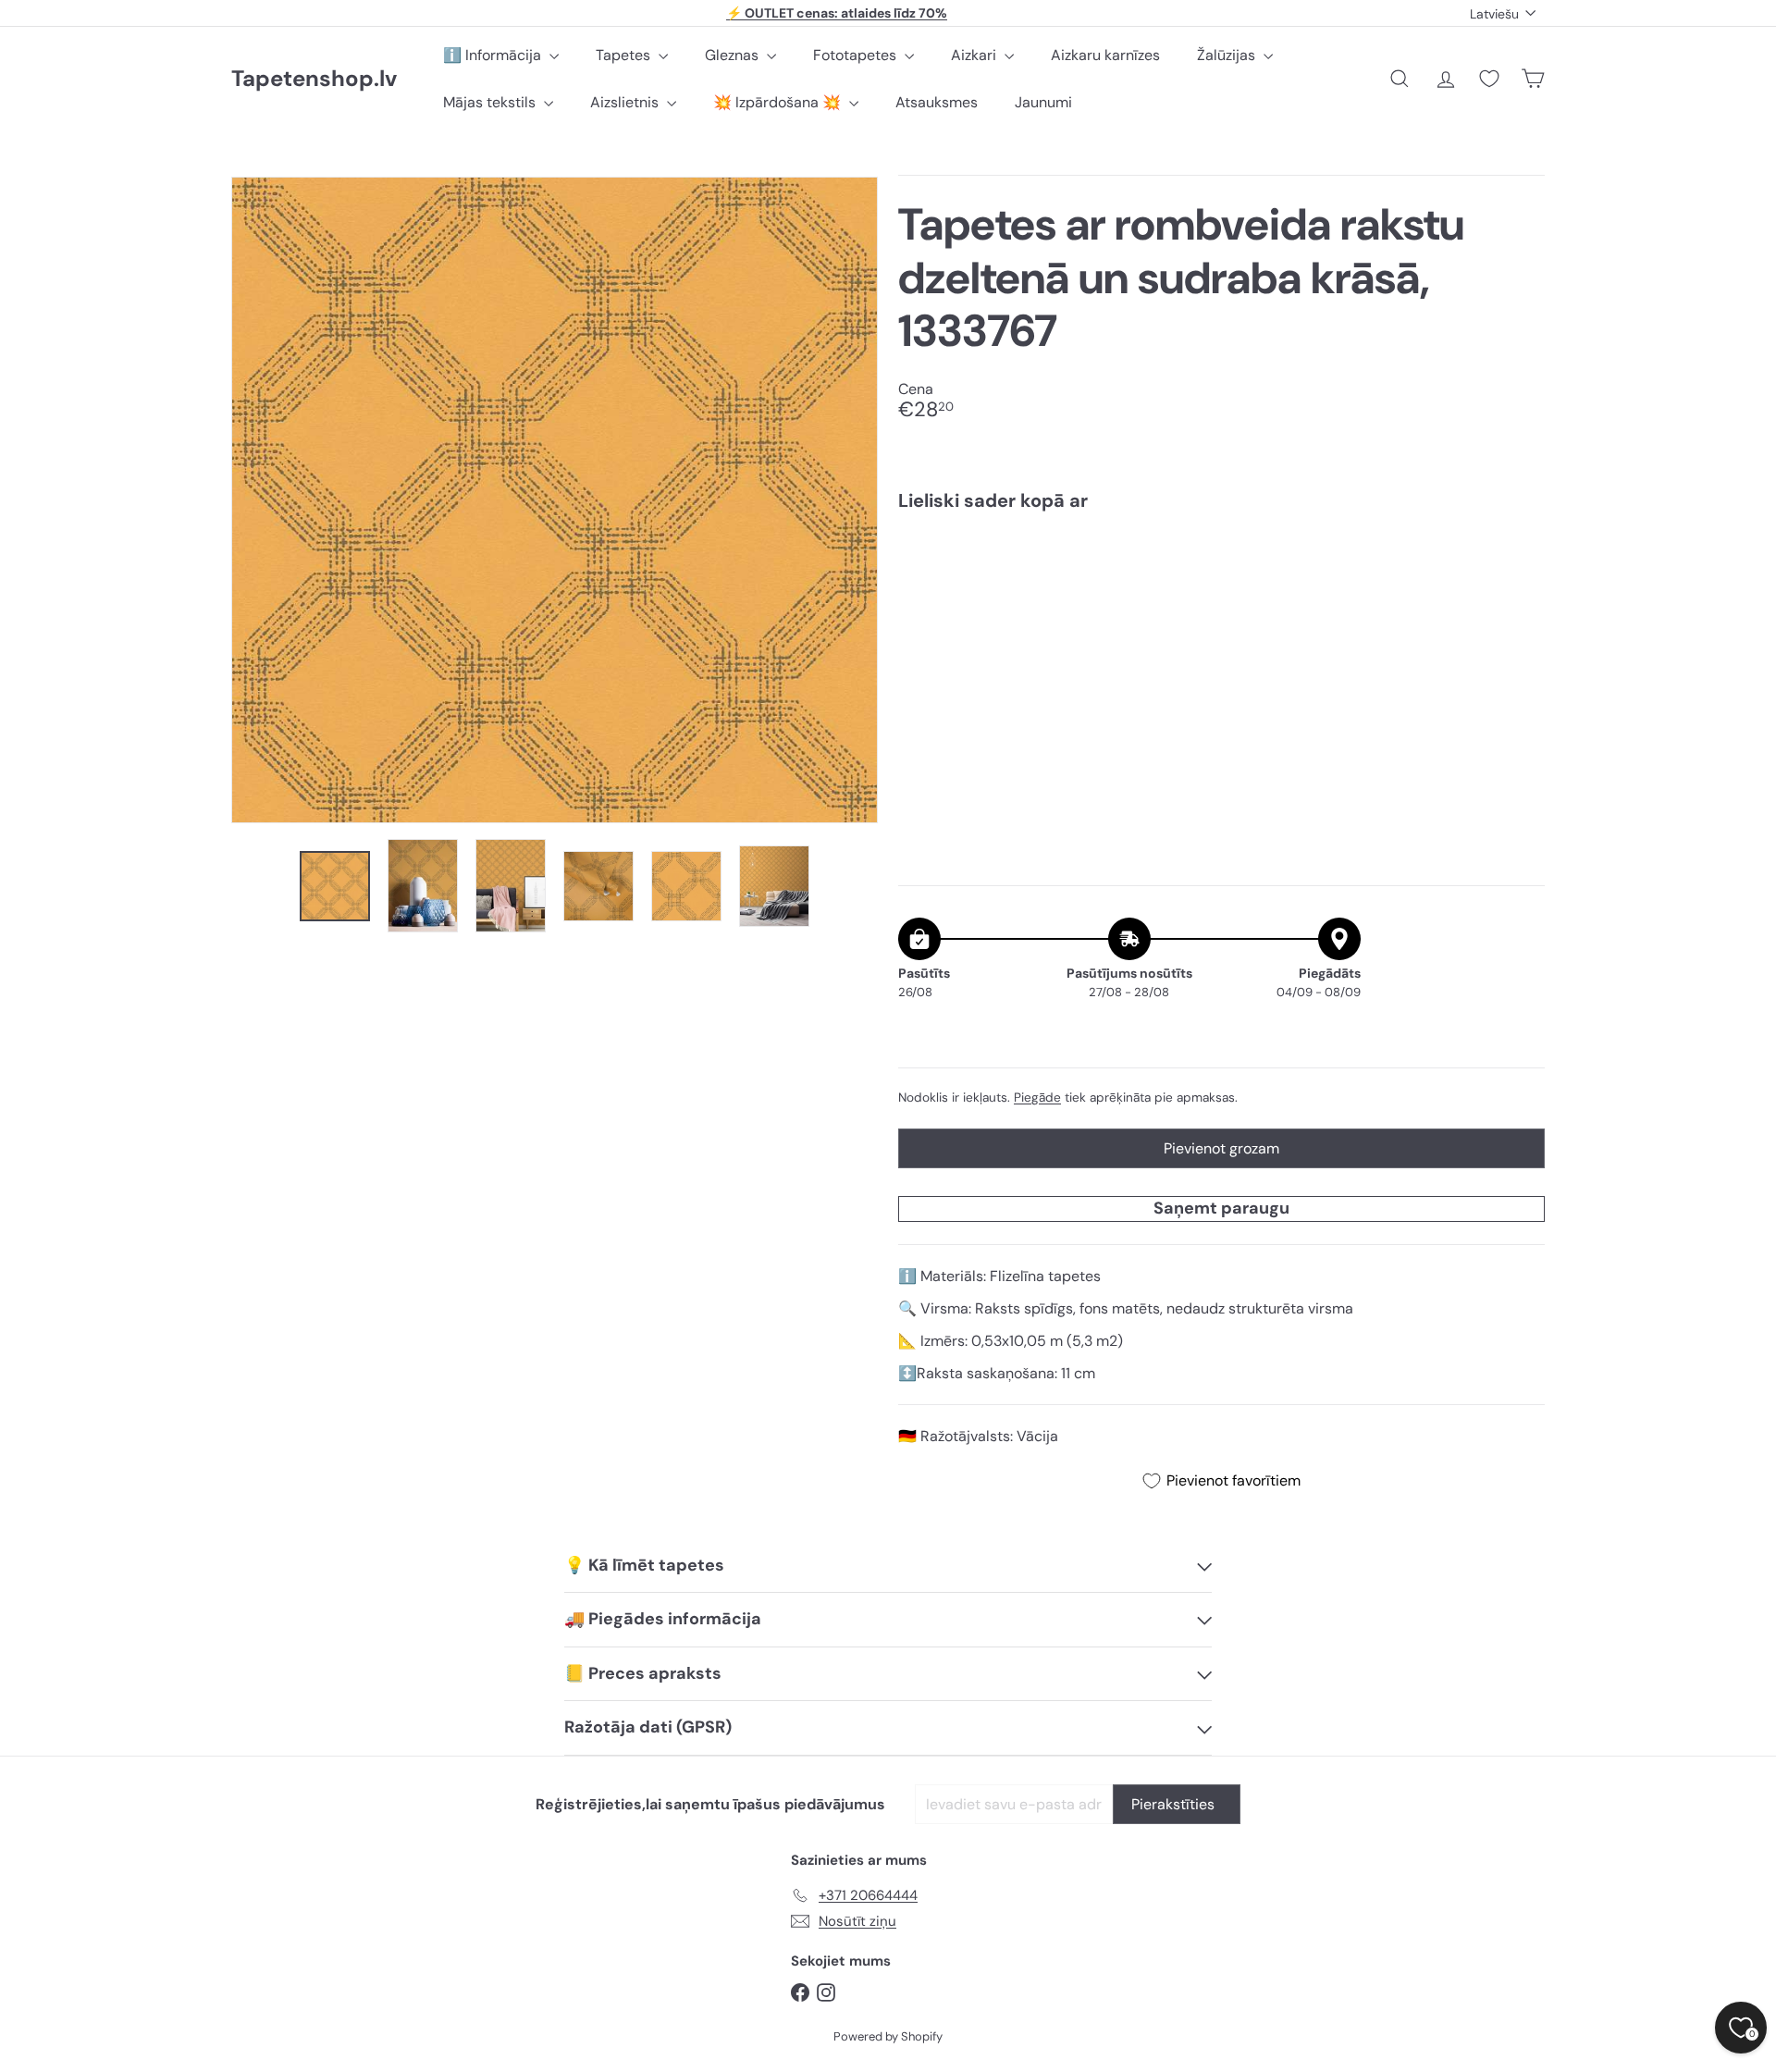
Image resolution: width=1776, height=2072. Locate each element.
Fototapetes (857, 55)
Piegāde (1037, 1098)
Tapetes (625, 55)
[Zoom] (555, 500)
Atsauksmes (937, 102)
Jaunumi (1043, 102)
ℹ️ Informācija (494, 55)
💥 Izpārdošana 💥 (779, 102)
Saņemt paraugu (1221, 1208)
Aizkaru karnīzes (1105, 55)
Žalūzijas (1228, 55)
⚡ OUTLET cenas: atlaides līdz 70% (837, 13)
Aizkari (975, 55)
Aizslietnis (626, 102)
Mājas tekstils (491, 102)
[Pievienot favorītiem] (1520, 564)
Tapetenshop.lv (314, 79)
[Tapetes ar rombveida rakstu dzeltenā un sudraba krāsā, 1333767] (1221, 589)
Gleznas (734, 55)
